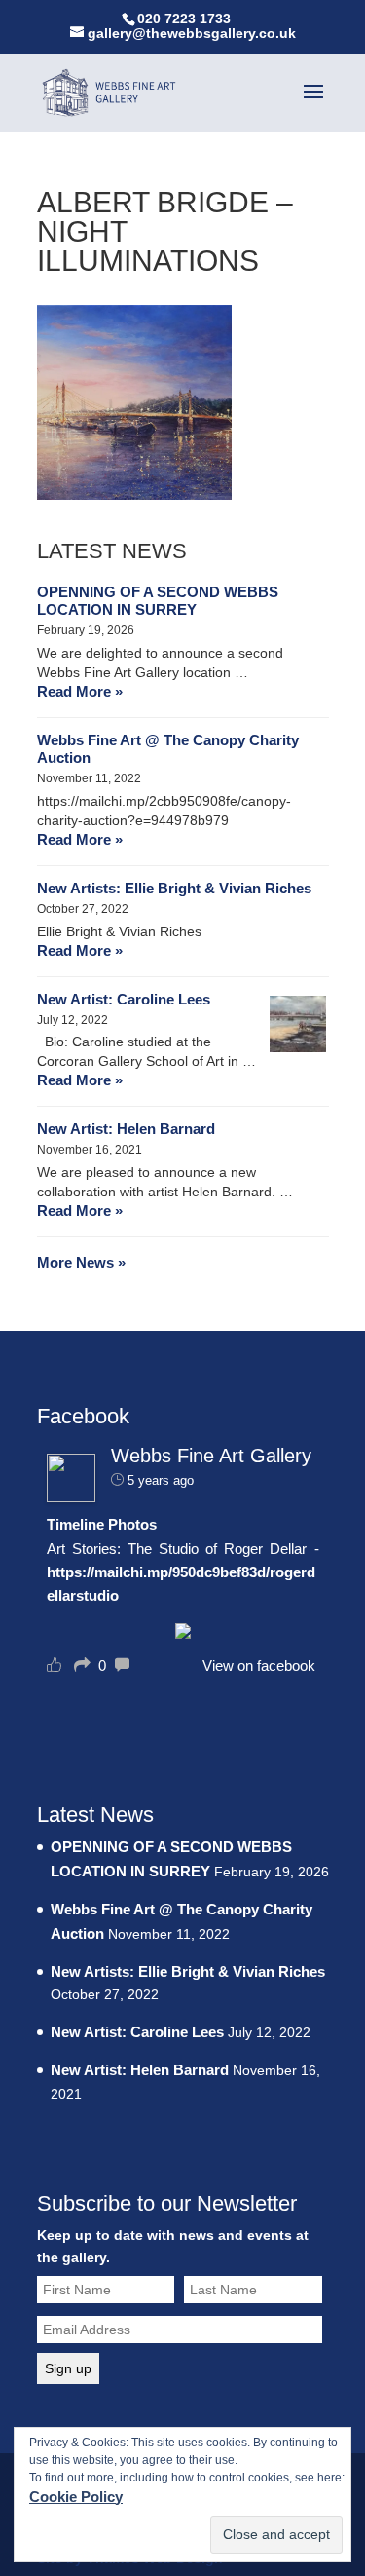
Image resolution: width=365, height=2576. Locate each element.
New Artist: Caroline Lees (124, 999)
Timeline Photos (102, 1524)
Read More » (80, 691)
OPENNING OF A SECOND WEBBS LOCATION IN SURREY (158, 601)
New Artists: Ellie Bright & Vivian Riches (174, 888)
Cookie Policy (76, 2497)
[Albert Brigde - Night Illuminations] (134, 494)
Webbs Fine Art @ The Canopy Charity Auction (168, 749)
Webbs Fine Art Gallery (211, 1456)
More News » (81, 1262)
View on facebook (259, 1666)
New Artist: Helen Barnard (126, 1129)
